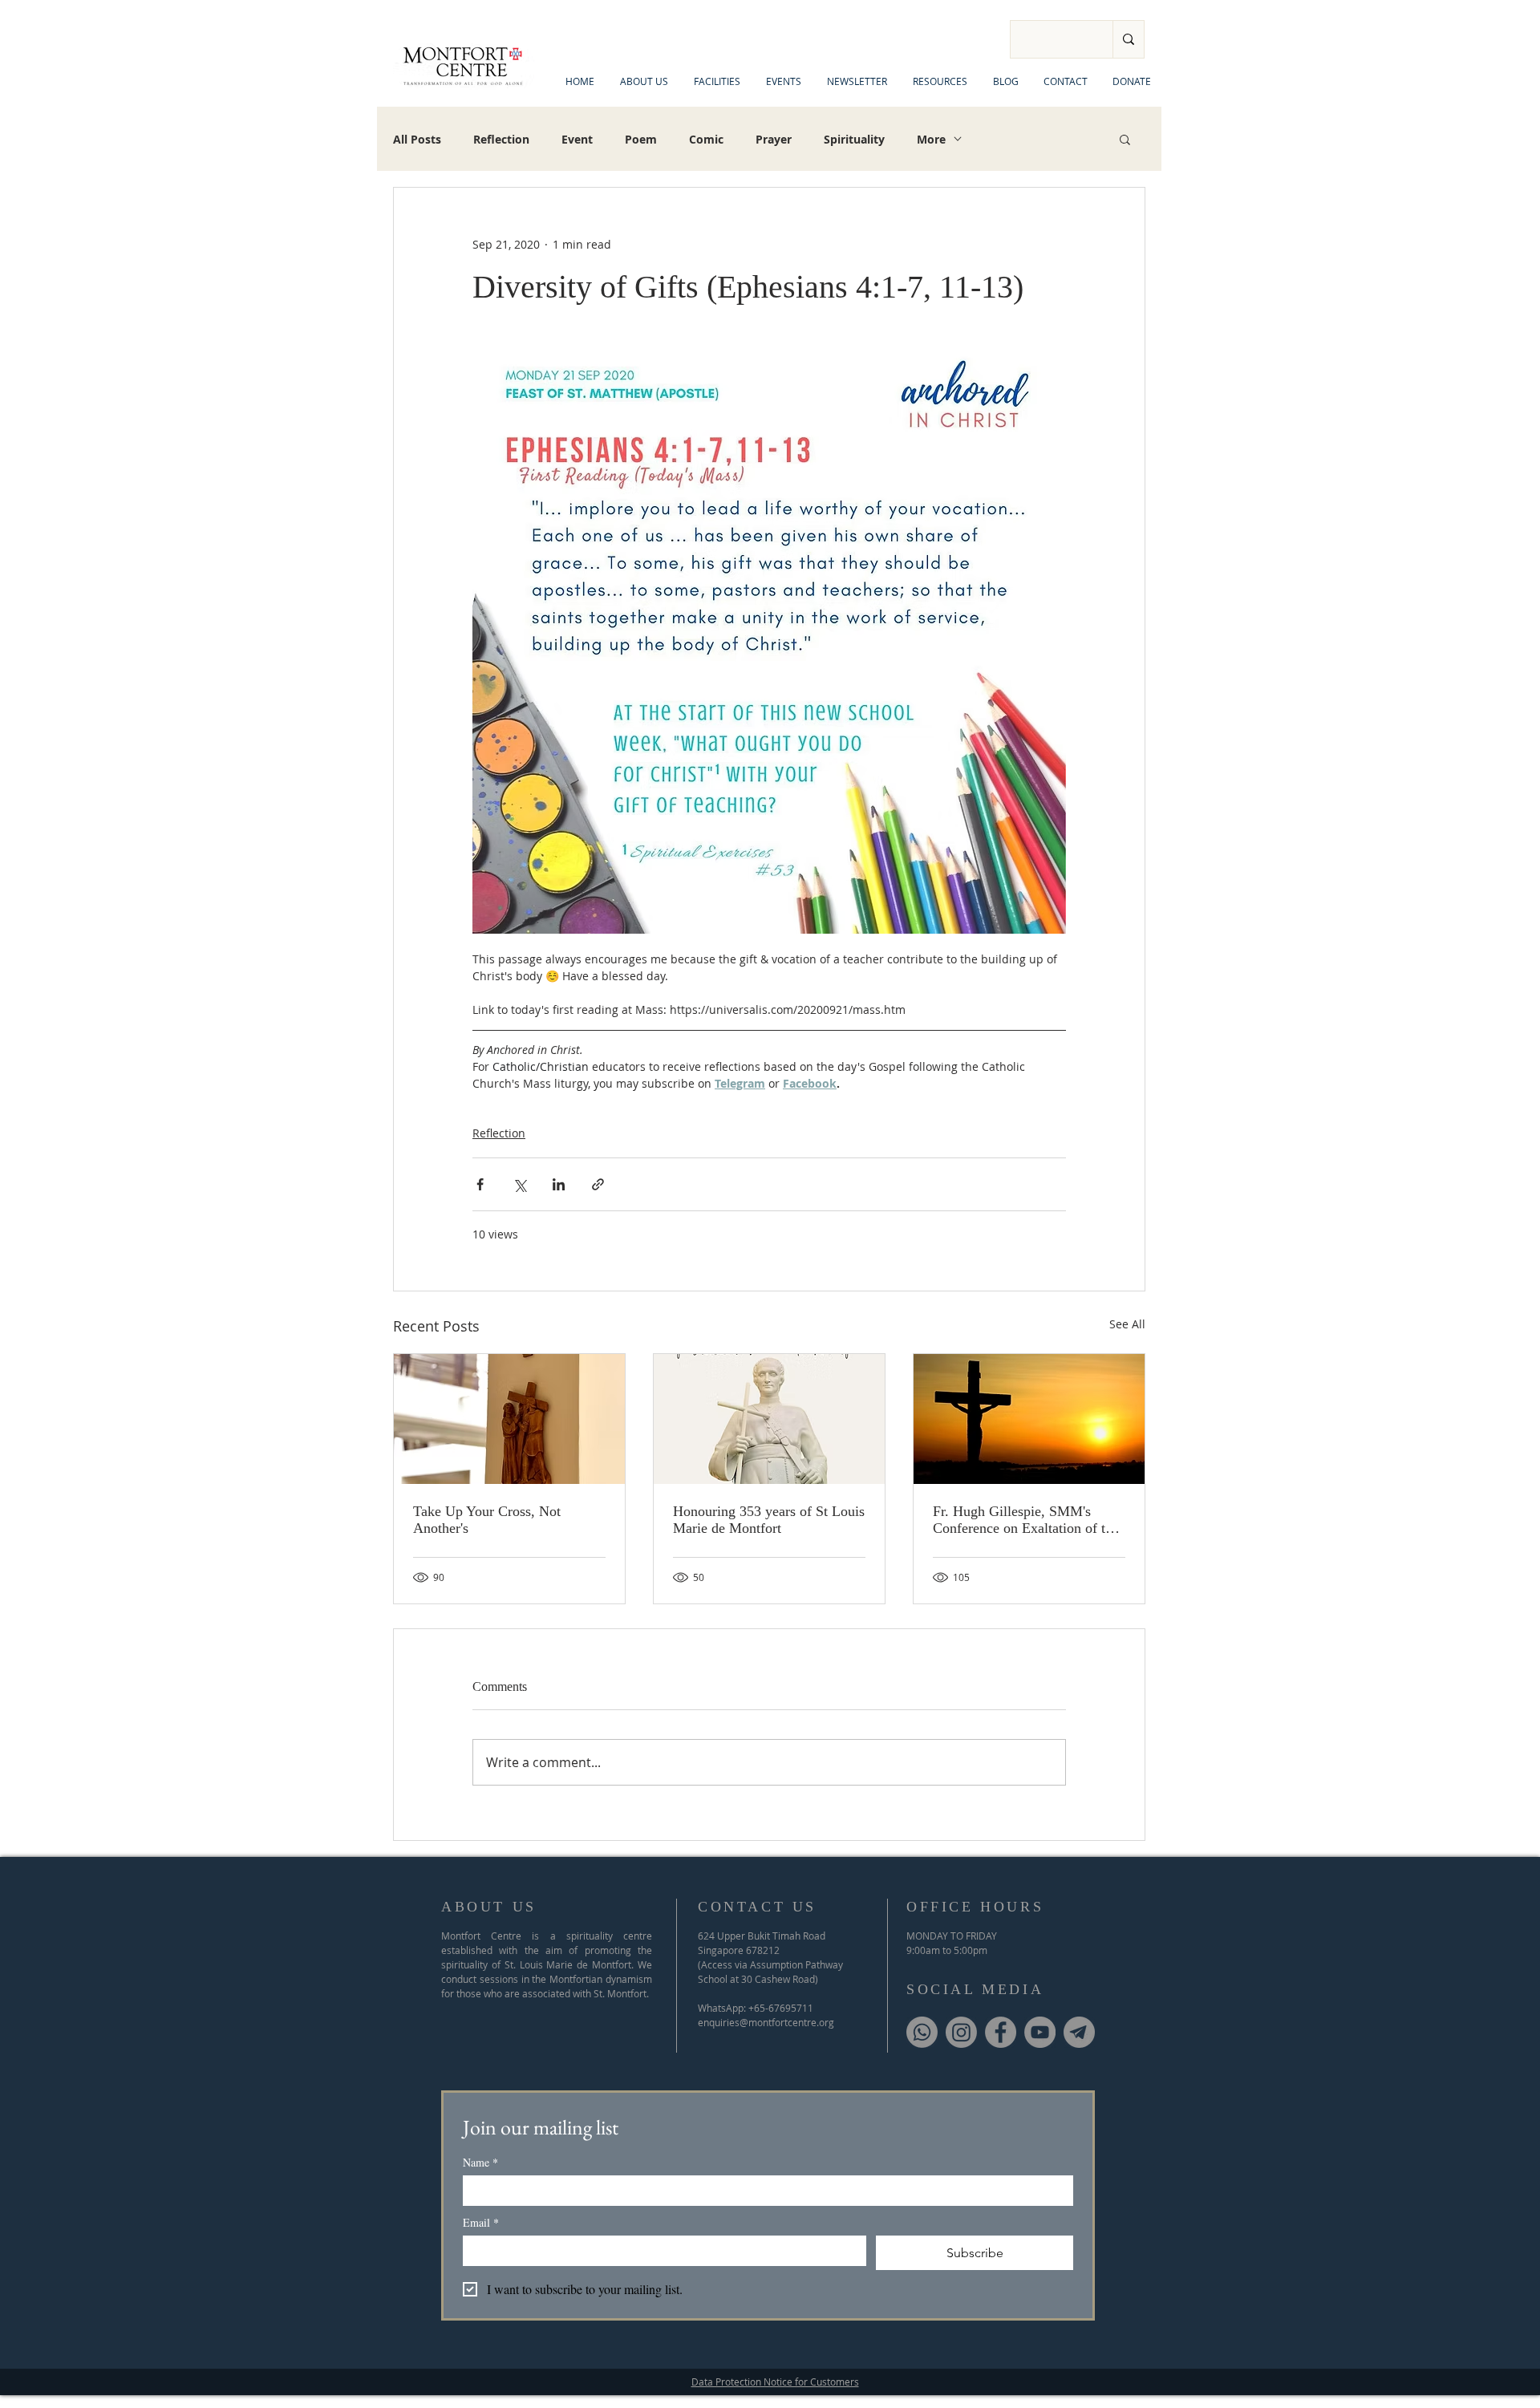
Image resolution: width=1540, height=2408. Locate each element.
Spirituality (854, 139)
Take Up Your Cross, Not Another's (487, 1520)
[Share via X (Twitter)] (519, 1184)
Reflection (501, 139)
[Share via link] (598, 1184)
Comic (706, 139)
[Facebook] (1001, 2032)
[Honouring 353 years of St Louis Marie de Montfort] (769, 1419)
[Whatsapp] (922, 2032)
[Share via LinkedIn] (559, 1184)
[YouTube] (1040, 2032)
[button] (1125, 139)
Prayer (774, 139)
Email (481, 2222)
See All (1127, 1324)
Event (577, 139)
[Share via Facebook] (480, 1184)
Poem (641, 139)
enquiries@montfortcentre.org (766, 2022)
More (931, 139)
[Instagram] (961, 2032)
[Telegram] (1079, 2032)
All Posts (417, 139)
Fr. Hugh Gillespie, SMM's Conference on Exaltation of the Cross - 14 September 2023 (1026, 1520)
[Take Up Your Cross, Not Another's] (509, 1419)
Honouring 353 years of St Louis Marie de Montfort (769, 1520)
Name (480, 2162)
